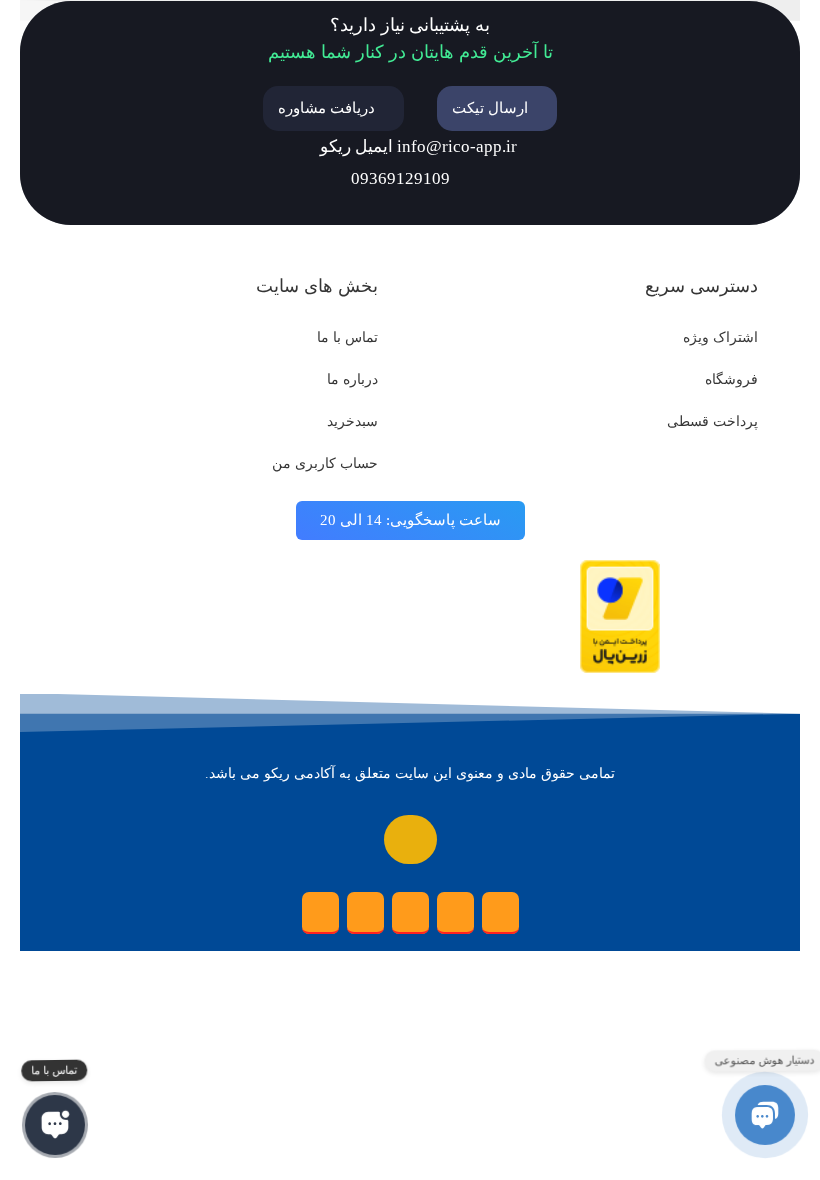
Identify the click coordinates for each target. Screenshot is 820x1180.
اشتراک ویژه (720, 337)
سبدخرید (352, 421)
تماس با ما (347, 337)
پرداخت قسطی (712, 421)
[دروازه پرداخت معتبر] (620, 668)
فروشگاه (731, 379)
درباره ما (352, 379)
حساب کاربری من (325, 463)
